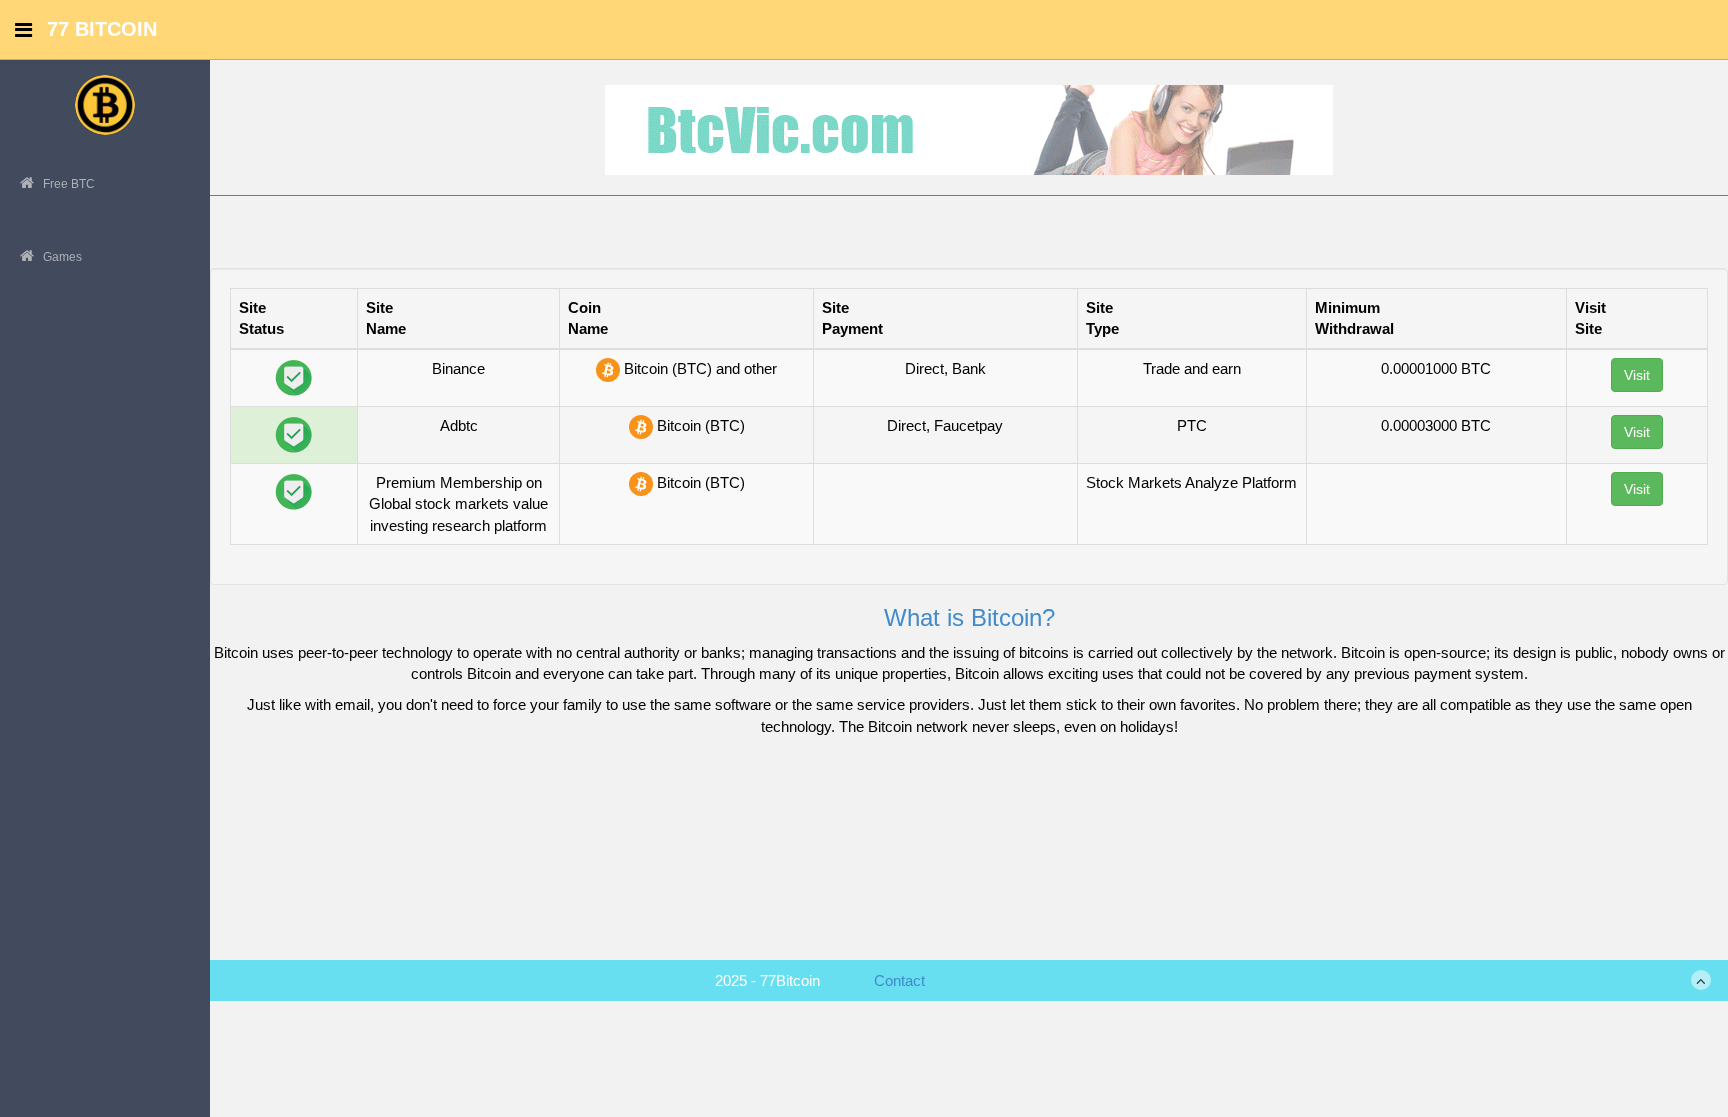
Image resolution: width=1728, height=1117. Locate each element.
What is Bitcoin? (969, 617)
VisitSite (1590, 318)
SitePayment (852, 318)
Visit (1637, 375)
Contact (899, 980)
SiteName (386, 318)
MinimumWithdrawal (1354, 318)
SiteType (1102, 318)
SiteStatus (261, 318)
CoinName (588, 318)
